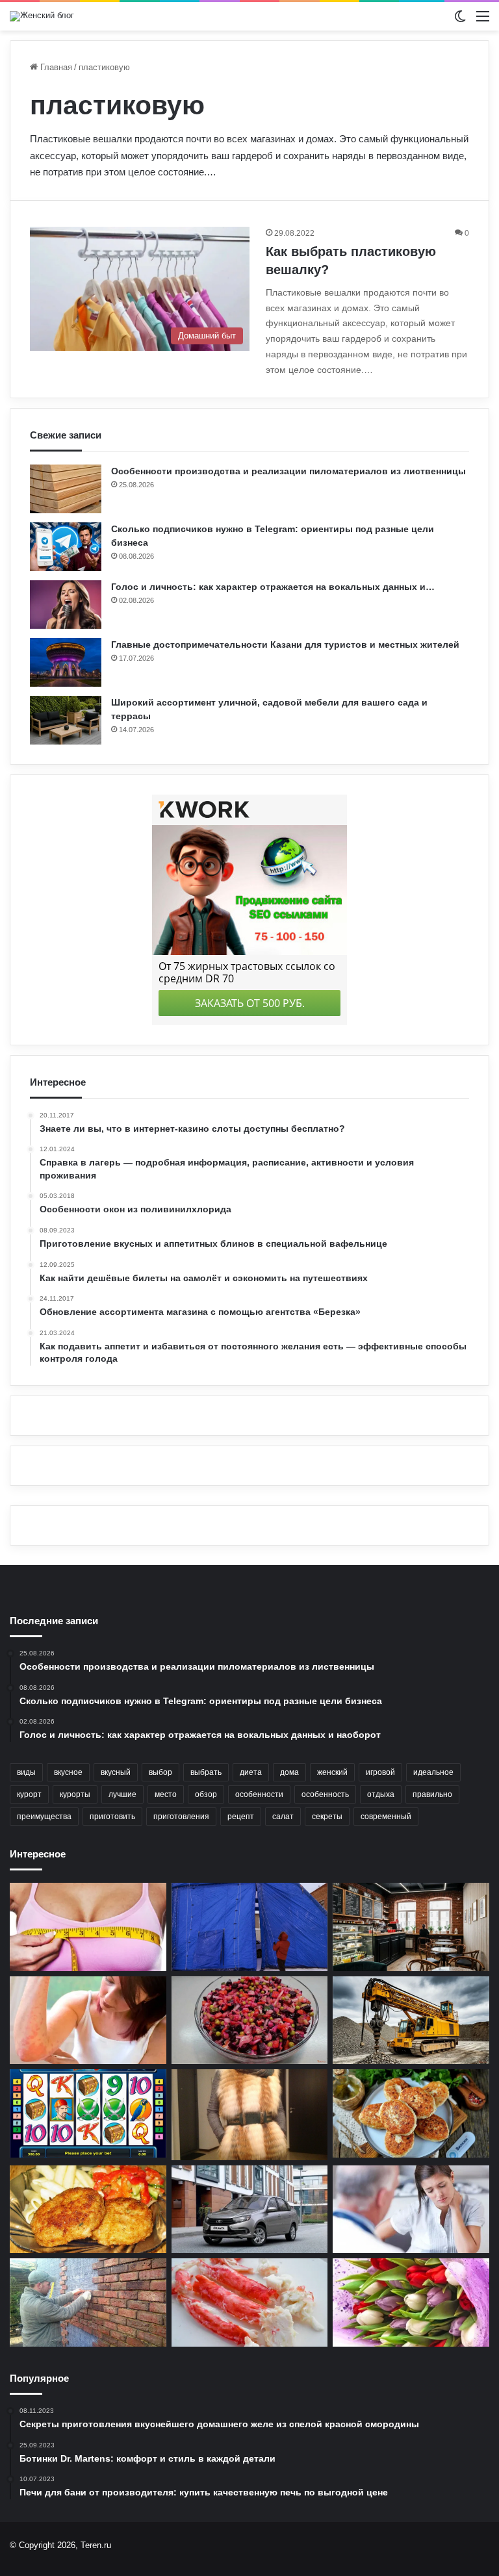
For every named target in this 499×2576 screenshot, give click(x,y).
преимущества (44, 1817)
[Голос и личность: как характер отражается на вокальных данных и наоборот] (66, 605)
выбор (160, 1772)
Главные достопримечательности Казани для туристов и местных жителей (285, 644)
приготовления (181, 1817)
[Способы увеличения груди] (88, 1927)
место (166, 1794)
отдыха (381, 1794)
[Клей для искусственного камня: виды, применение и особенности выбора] (88, 2302)
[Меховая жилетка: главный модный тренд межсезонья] (250, 2114)
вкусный (116, 1772)
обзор (206, 1794)
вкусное (68, 1772)
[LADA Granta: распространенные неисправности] (250, 2210)
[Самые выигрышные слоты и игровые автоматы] (88, 2113)
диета (251, 1772)
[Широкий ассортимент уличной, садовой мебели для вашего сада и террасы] (66, 720)
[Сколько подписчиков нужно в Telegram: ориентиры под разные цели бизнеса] (66, 547)
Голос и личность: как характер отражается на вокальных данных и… (273, 587)
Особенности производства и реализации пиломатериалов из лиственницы (288, 471)
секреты (327, 1817)
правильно (432, 1794)
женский (332, 1772)
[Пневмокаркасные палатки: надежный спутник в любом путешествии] (250, 1927)
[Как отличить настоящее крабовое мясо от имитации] (250, 2302)
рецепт (241, 1817)
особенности (259, 1794)
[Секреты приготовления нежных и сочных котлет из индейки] (88, 2210)
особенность (325, 1794)
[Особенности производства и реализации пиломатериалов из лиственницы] (66, 489)
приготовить (112, 1817)
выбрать (206, 1772)
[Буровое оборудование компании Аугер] (411, 2021)
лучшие (122, 1794)
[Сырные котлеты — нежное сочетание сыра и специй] (411, 2113)
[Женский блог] (42, 16)
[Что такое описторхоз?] (88, 2021)
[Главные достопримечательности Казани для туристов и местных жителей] (66, 662)
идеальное (433, 1772)
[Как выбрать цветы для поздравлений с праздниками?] (411, 2302)
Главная (55, 67)
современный (386, 1817)
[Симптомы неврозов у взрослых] (411, 2210)
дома (289, 1772)
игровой (380, 1772)
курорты (75, 1794)
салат (283, 1817)
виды (26, 1772)
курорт (29, 1794)
